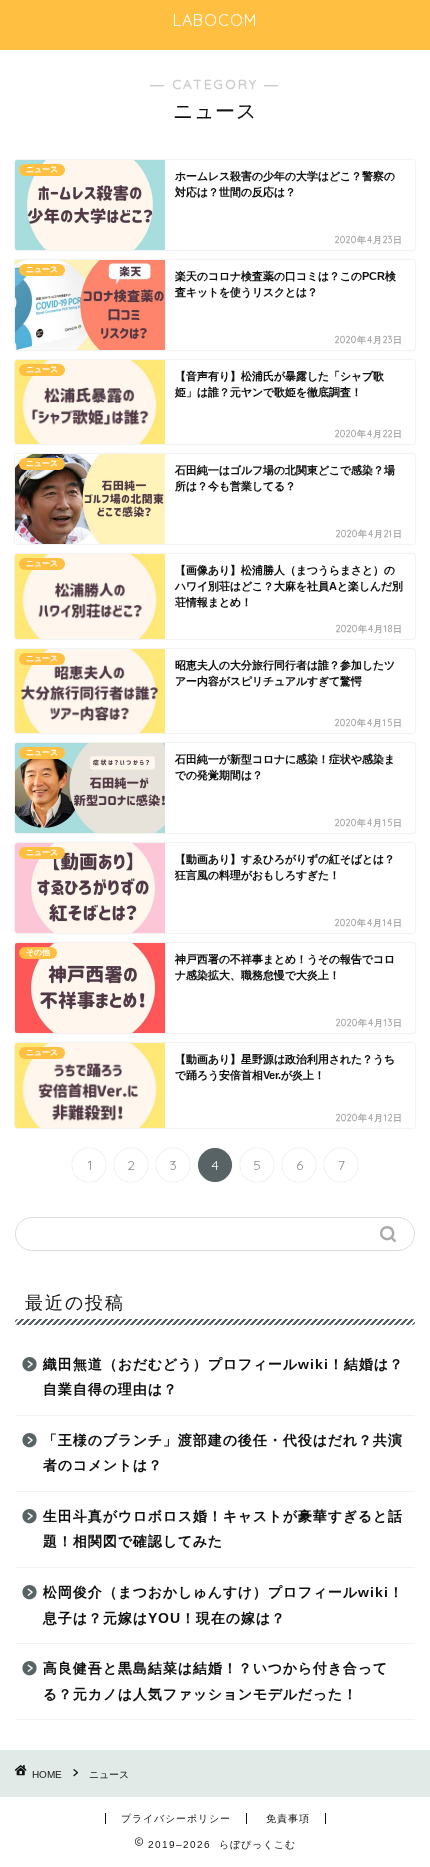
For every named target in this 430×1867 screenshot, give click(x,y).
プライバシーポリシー (176, 1818)
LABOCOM (215, 20)
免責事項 (288, 1818)
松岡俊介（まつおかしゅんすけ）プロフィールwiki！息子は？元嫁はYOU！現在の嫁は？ (223, 1605)
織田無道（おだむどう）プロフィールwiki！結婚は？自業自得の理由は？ (223, 1377)
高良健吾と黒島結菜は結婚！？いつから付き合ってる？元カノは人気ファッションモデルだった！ (215, 1681)
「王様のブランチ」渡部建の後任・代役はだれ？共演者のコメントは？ (223, 1453)
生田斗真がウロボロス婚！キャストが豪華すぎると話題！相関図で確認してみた (223, 1529)
